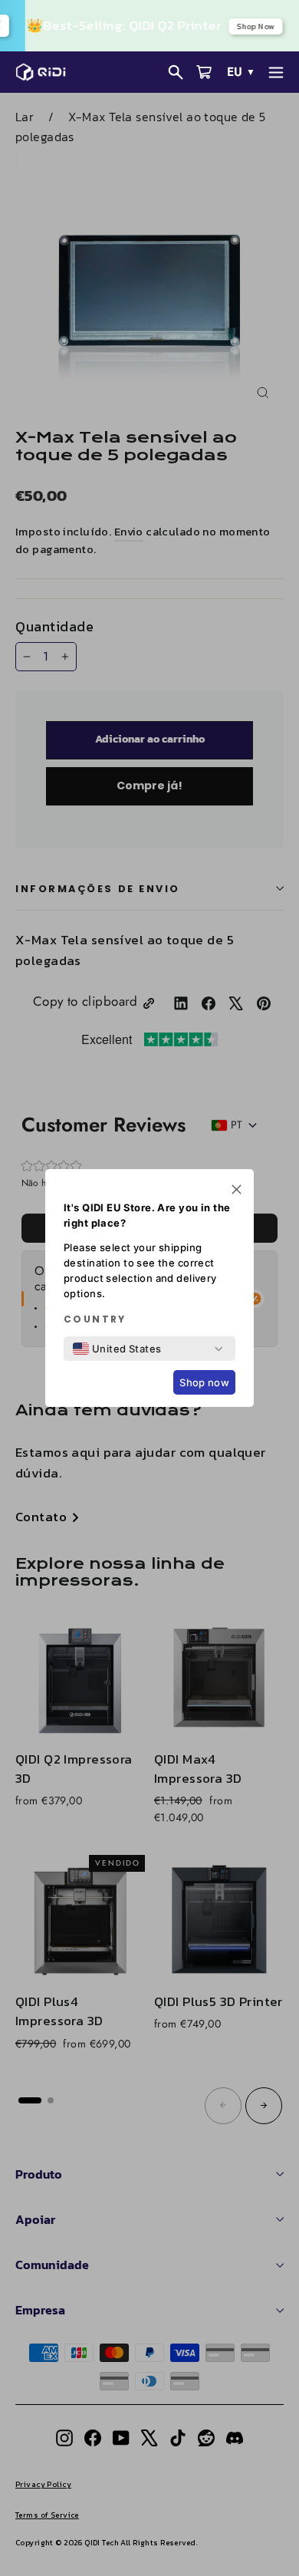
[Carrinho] (204, 72)
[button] (237, 1191)
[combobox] (117, 1349)
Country (95, 1319)
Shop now (204, 1382)
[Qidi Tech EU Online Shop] (45, 72)
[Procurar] (176, 72)
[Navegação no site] (276, 72)
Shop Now (254, 26)
